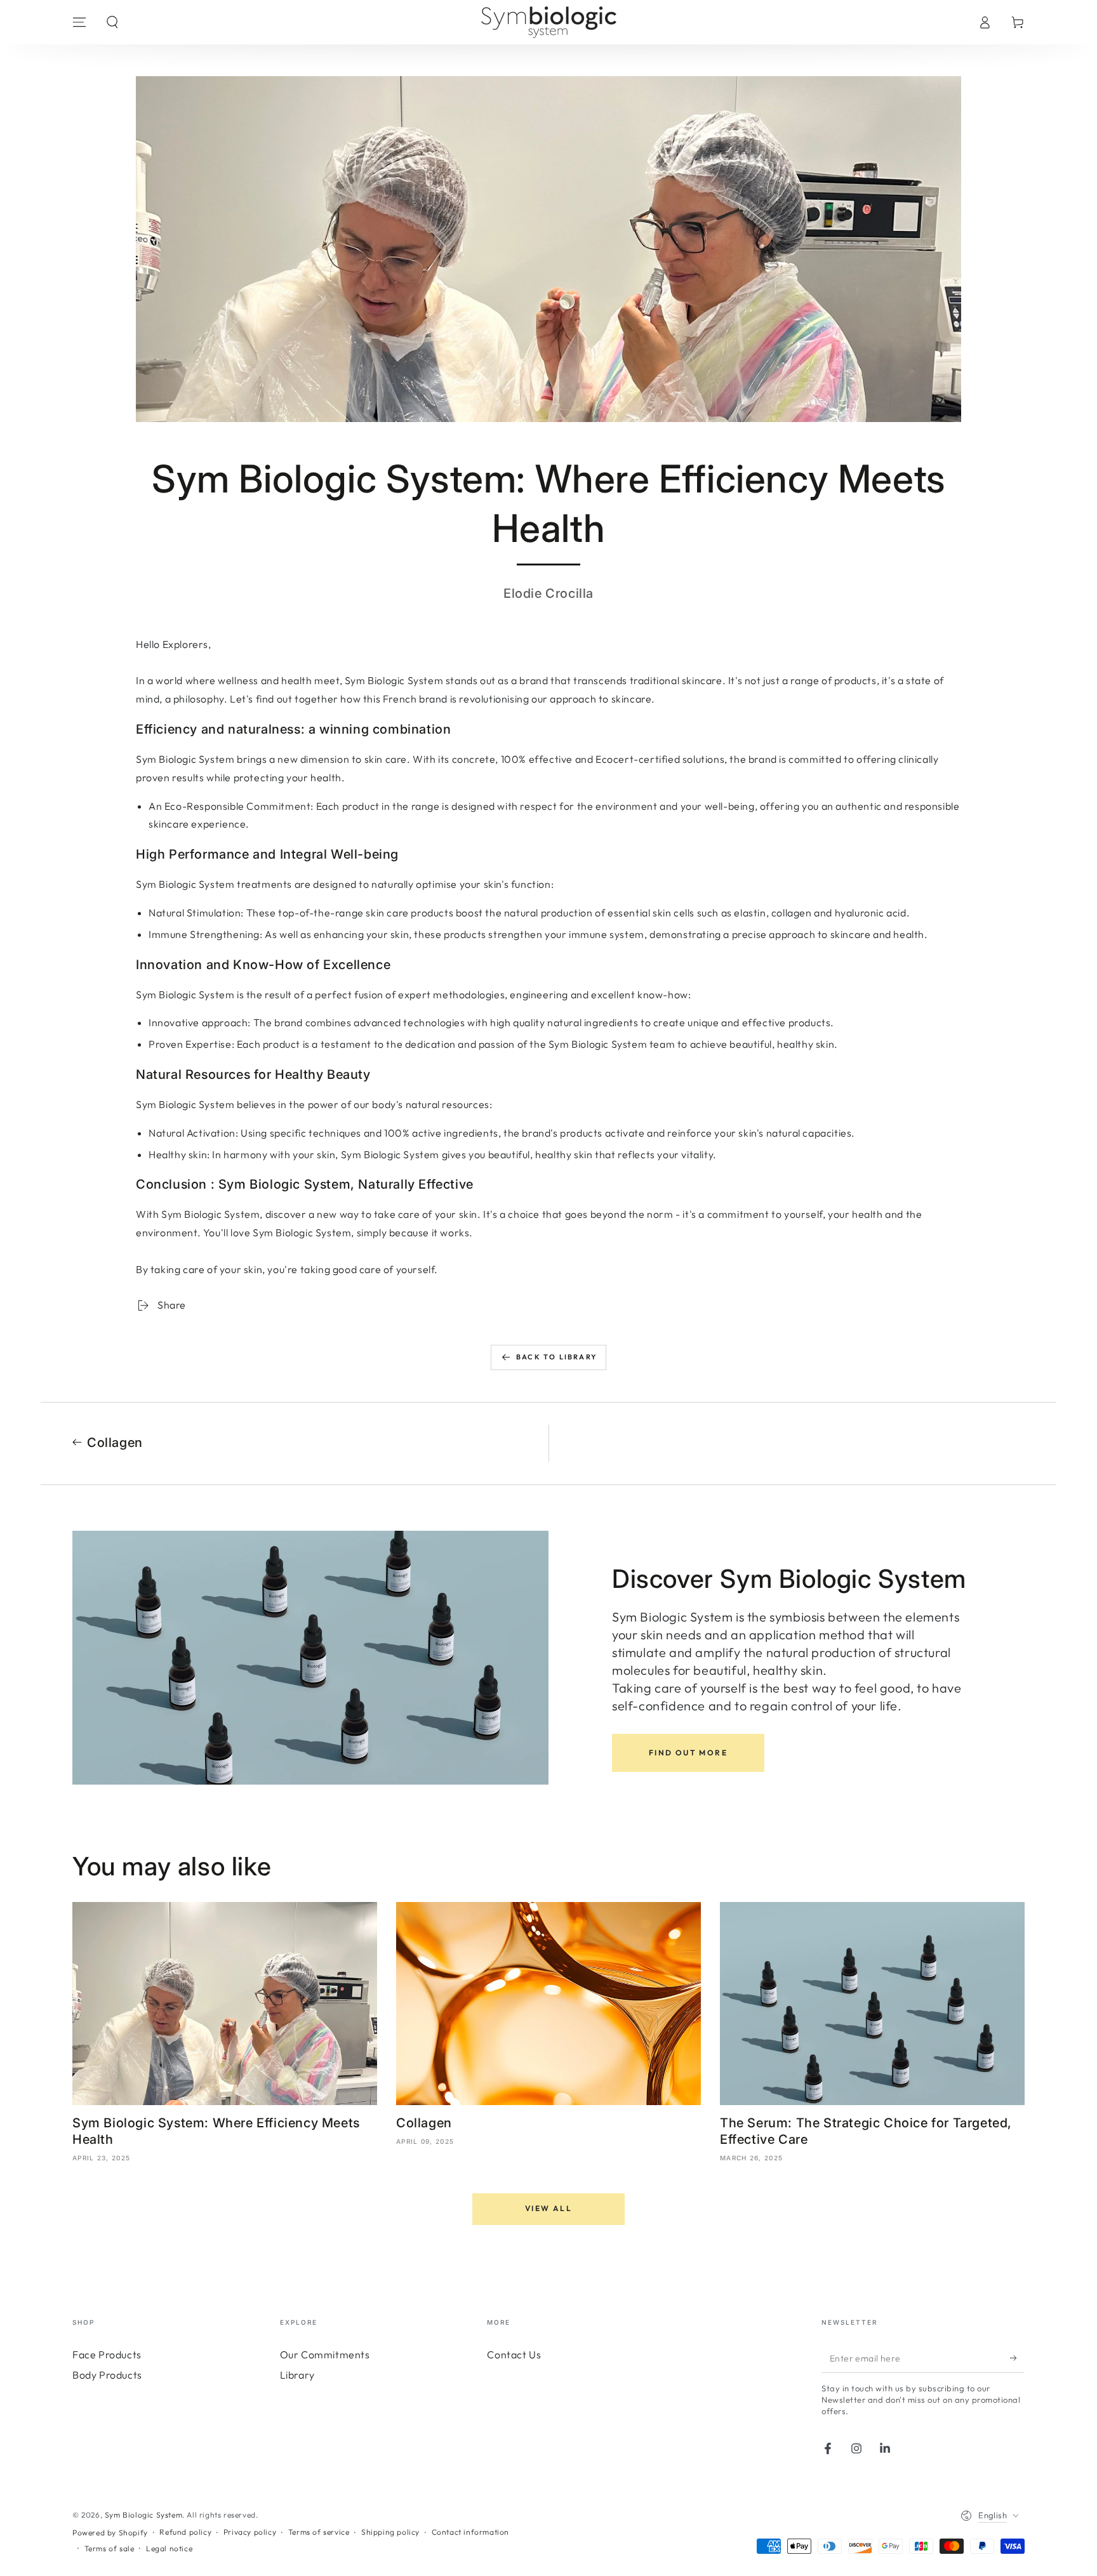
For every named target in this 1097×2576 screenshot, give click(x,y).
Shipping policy (390, 2532)
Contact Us (514, 2355)
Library (297, 2375)
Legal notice (169, 2548)
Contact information (470, 2532)
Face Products (107, 2355)
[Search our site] (112, 22)
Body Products (107, 2375)
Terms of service (319, 2532)
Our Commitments (325, 2355)
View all (548, 2208)
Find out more (688, 1753)
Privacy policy (250, 2532)
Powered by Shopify (110, 2533)
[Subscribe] (1017, 2358)
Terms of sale (110, 2548)
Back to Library (556, 1357)
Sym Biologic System (143, 2515)
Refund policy (185, 2532)
